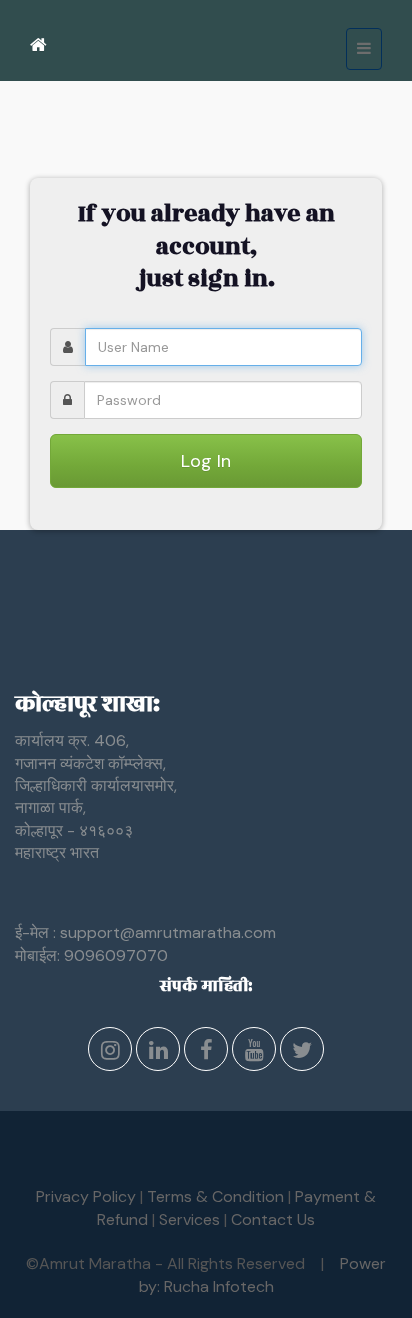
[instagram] (110, 1052)
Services (189, 1219)
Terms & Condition (215, 1196)
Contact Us (273, 1219)
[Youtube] (254, 1052)
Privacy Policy (86, 1196)
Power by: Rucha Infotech (263, 1274)
